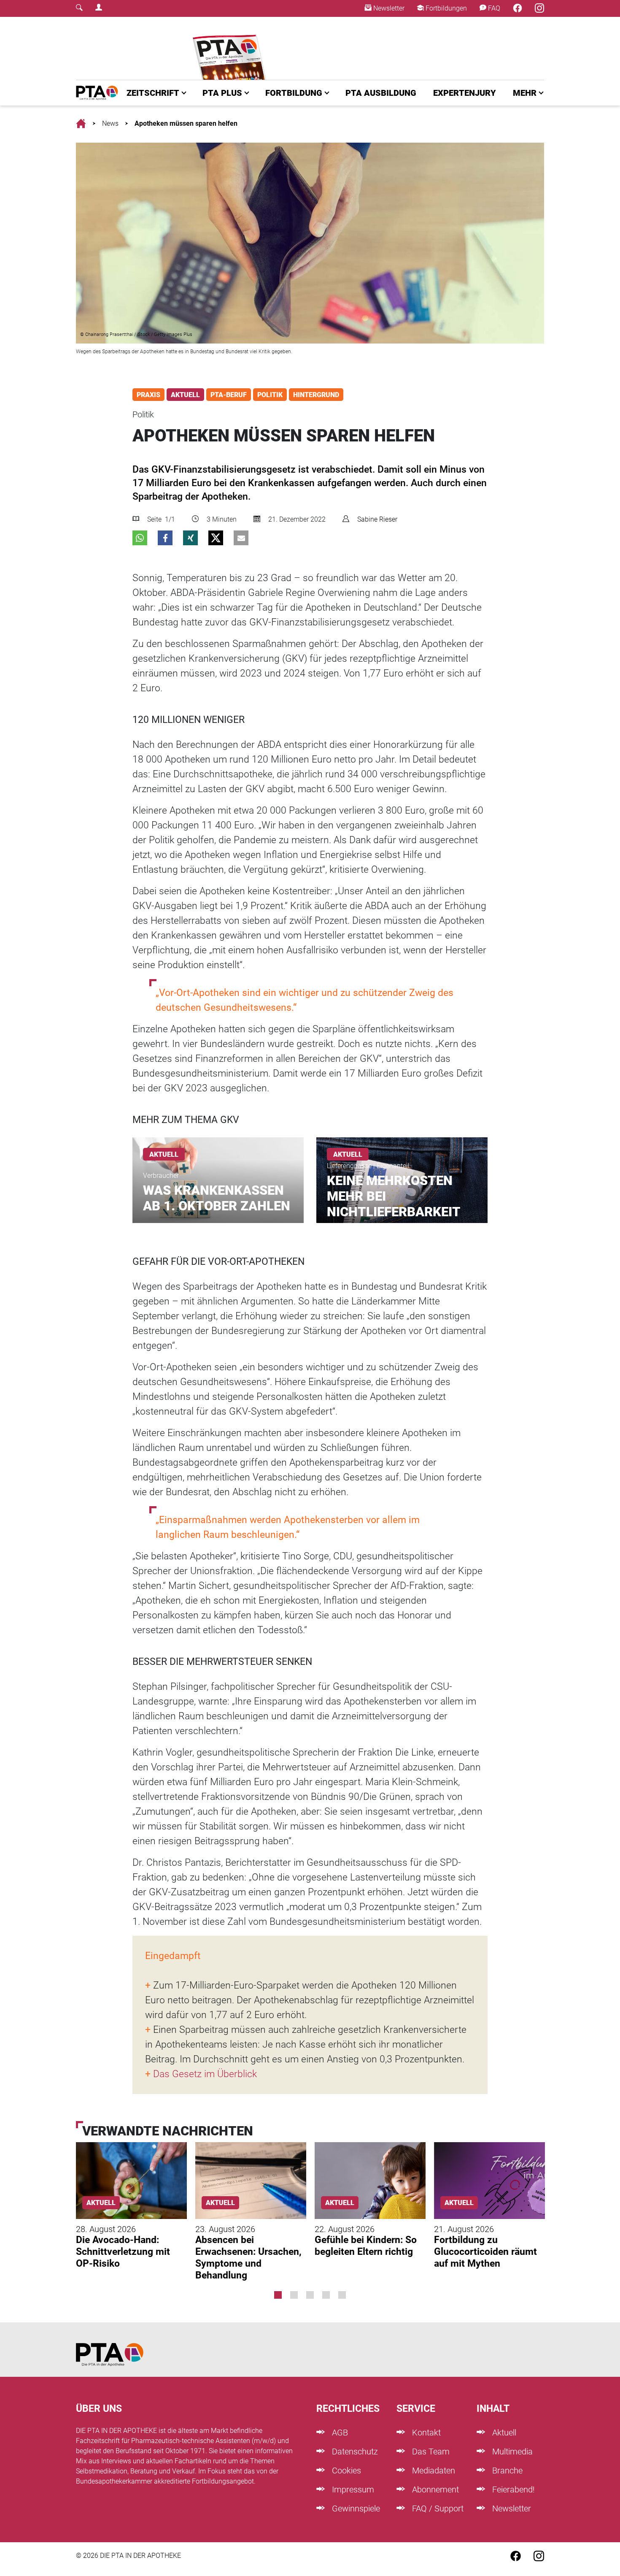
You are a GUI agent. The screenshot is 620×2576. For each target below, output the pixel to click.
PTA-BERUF (229, 395)
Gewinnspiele (355, 2508)
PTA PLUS (222, 93)
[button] (140, 538)
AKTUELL (185, 395)
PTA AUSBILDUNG (381, 93)
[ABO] (231, 48)
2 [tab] (294, 2295)
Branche (506, 2470)
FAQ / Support (437, 2508)
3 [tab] (310, 2295)
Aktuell (503, 2433)
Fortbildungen (445, 8)
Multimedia (511, 2452)
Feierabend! (512, 2489)
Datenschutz (354, 2452)
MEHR (525, 93)
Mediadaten (433, 2470)
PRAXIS (148, 395)
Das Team (430, 2452)
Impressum (352, 2489)
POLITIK (270, 395)
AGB (339, 2433)
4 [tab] (326, 2295)
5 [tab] (342, 2295)
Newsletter (388, 8)
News (110, 123)
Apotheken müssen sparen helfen (186, 123)
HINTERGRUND (316, 395)
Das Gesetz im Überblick (205, 2074)
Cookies (345, 2470)
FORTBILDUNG (294, 93)
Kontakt (425, 2433)
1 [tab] (278, 2295)
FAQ (493, 8)
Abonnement (434, 2489)
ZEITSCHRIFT (153, 93)
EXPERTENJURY (465, 93)
